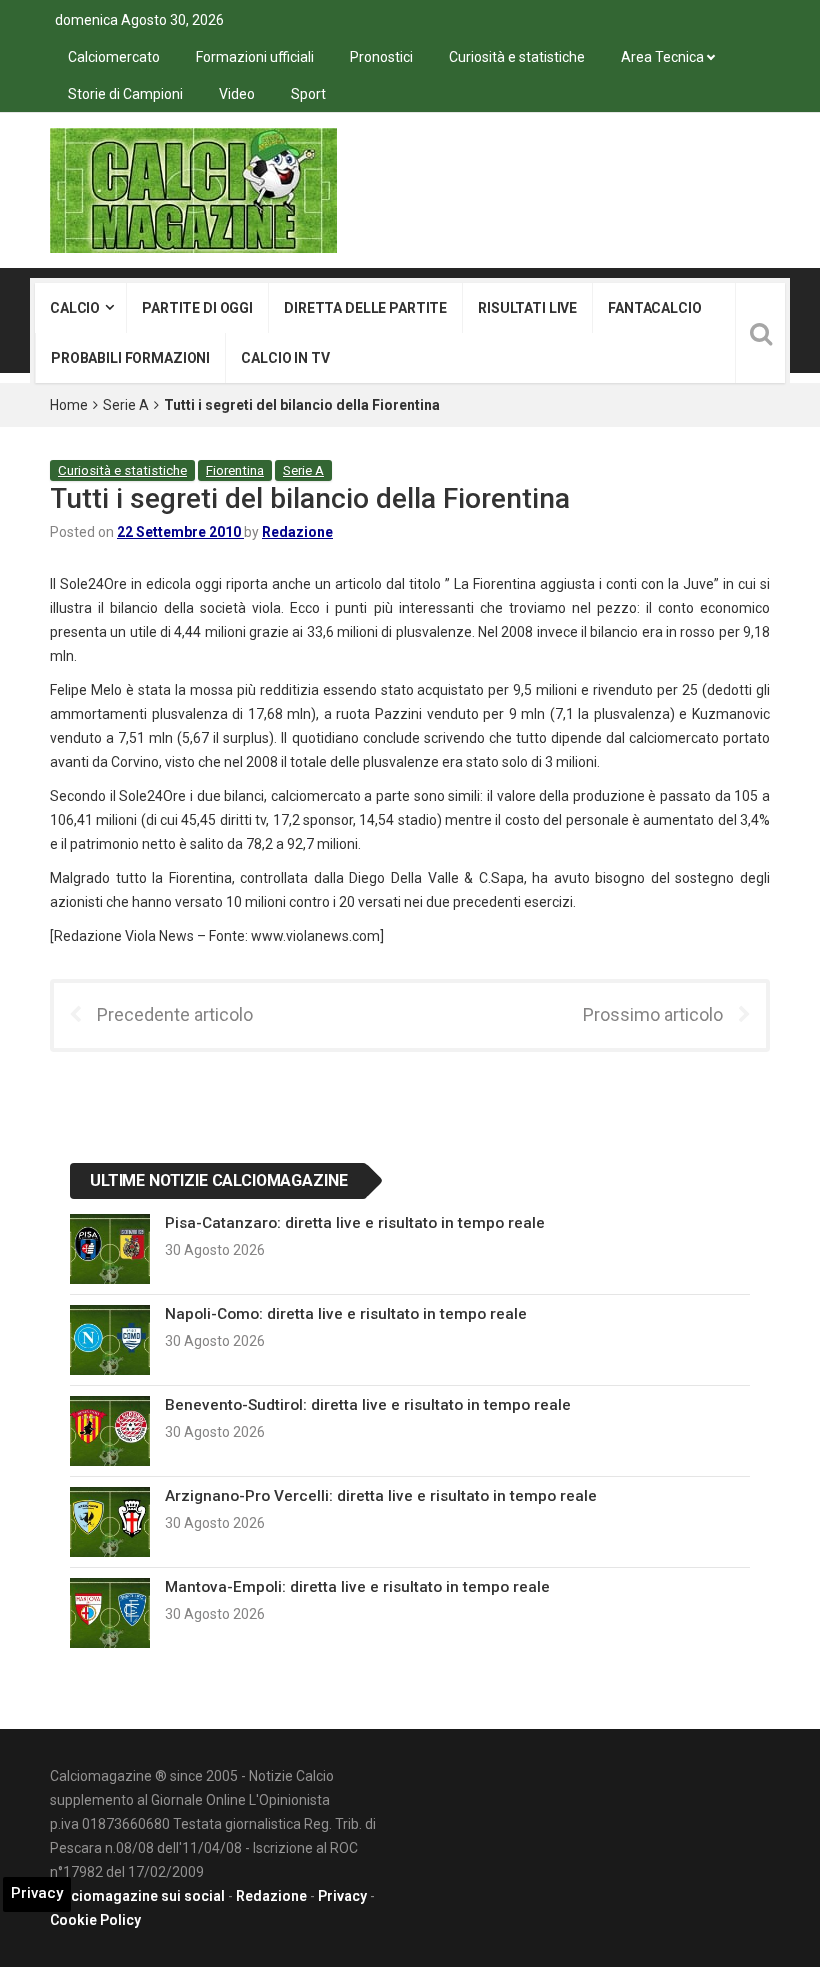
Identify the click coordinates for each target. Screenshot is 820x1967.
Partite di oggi (197, 308)
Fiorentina (235, 470)
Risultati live (527, 308)
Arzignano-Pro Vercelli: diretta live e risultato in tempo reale (381, 1496)
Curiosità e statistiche (517, 57)
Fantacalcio (654, 308)
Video (237, 94)
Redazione (297, 532)
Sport (308, 94)
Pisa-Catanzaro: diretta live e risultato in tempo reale (355, 1223)
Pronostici (381, 57)
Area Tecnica (662, 57)
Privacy (342, 1896)
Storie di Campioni (125, 94)
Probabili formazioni (130, 358)
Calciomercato (114, 57)
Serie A (126, 405)
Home (69, 405)
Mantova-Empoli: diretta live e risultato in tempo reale (357, 1587)
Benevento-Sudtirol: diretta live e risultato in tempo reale (368, 1405)
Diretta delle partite (365, 308)
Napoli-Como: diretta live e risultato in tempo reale (346, 1314)
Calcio (75, 308)
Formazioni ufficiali (255, 57)
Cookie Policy (95, 1920)
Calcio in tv (285, 358)
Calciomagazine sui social (137, 1896)
